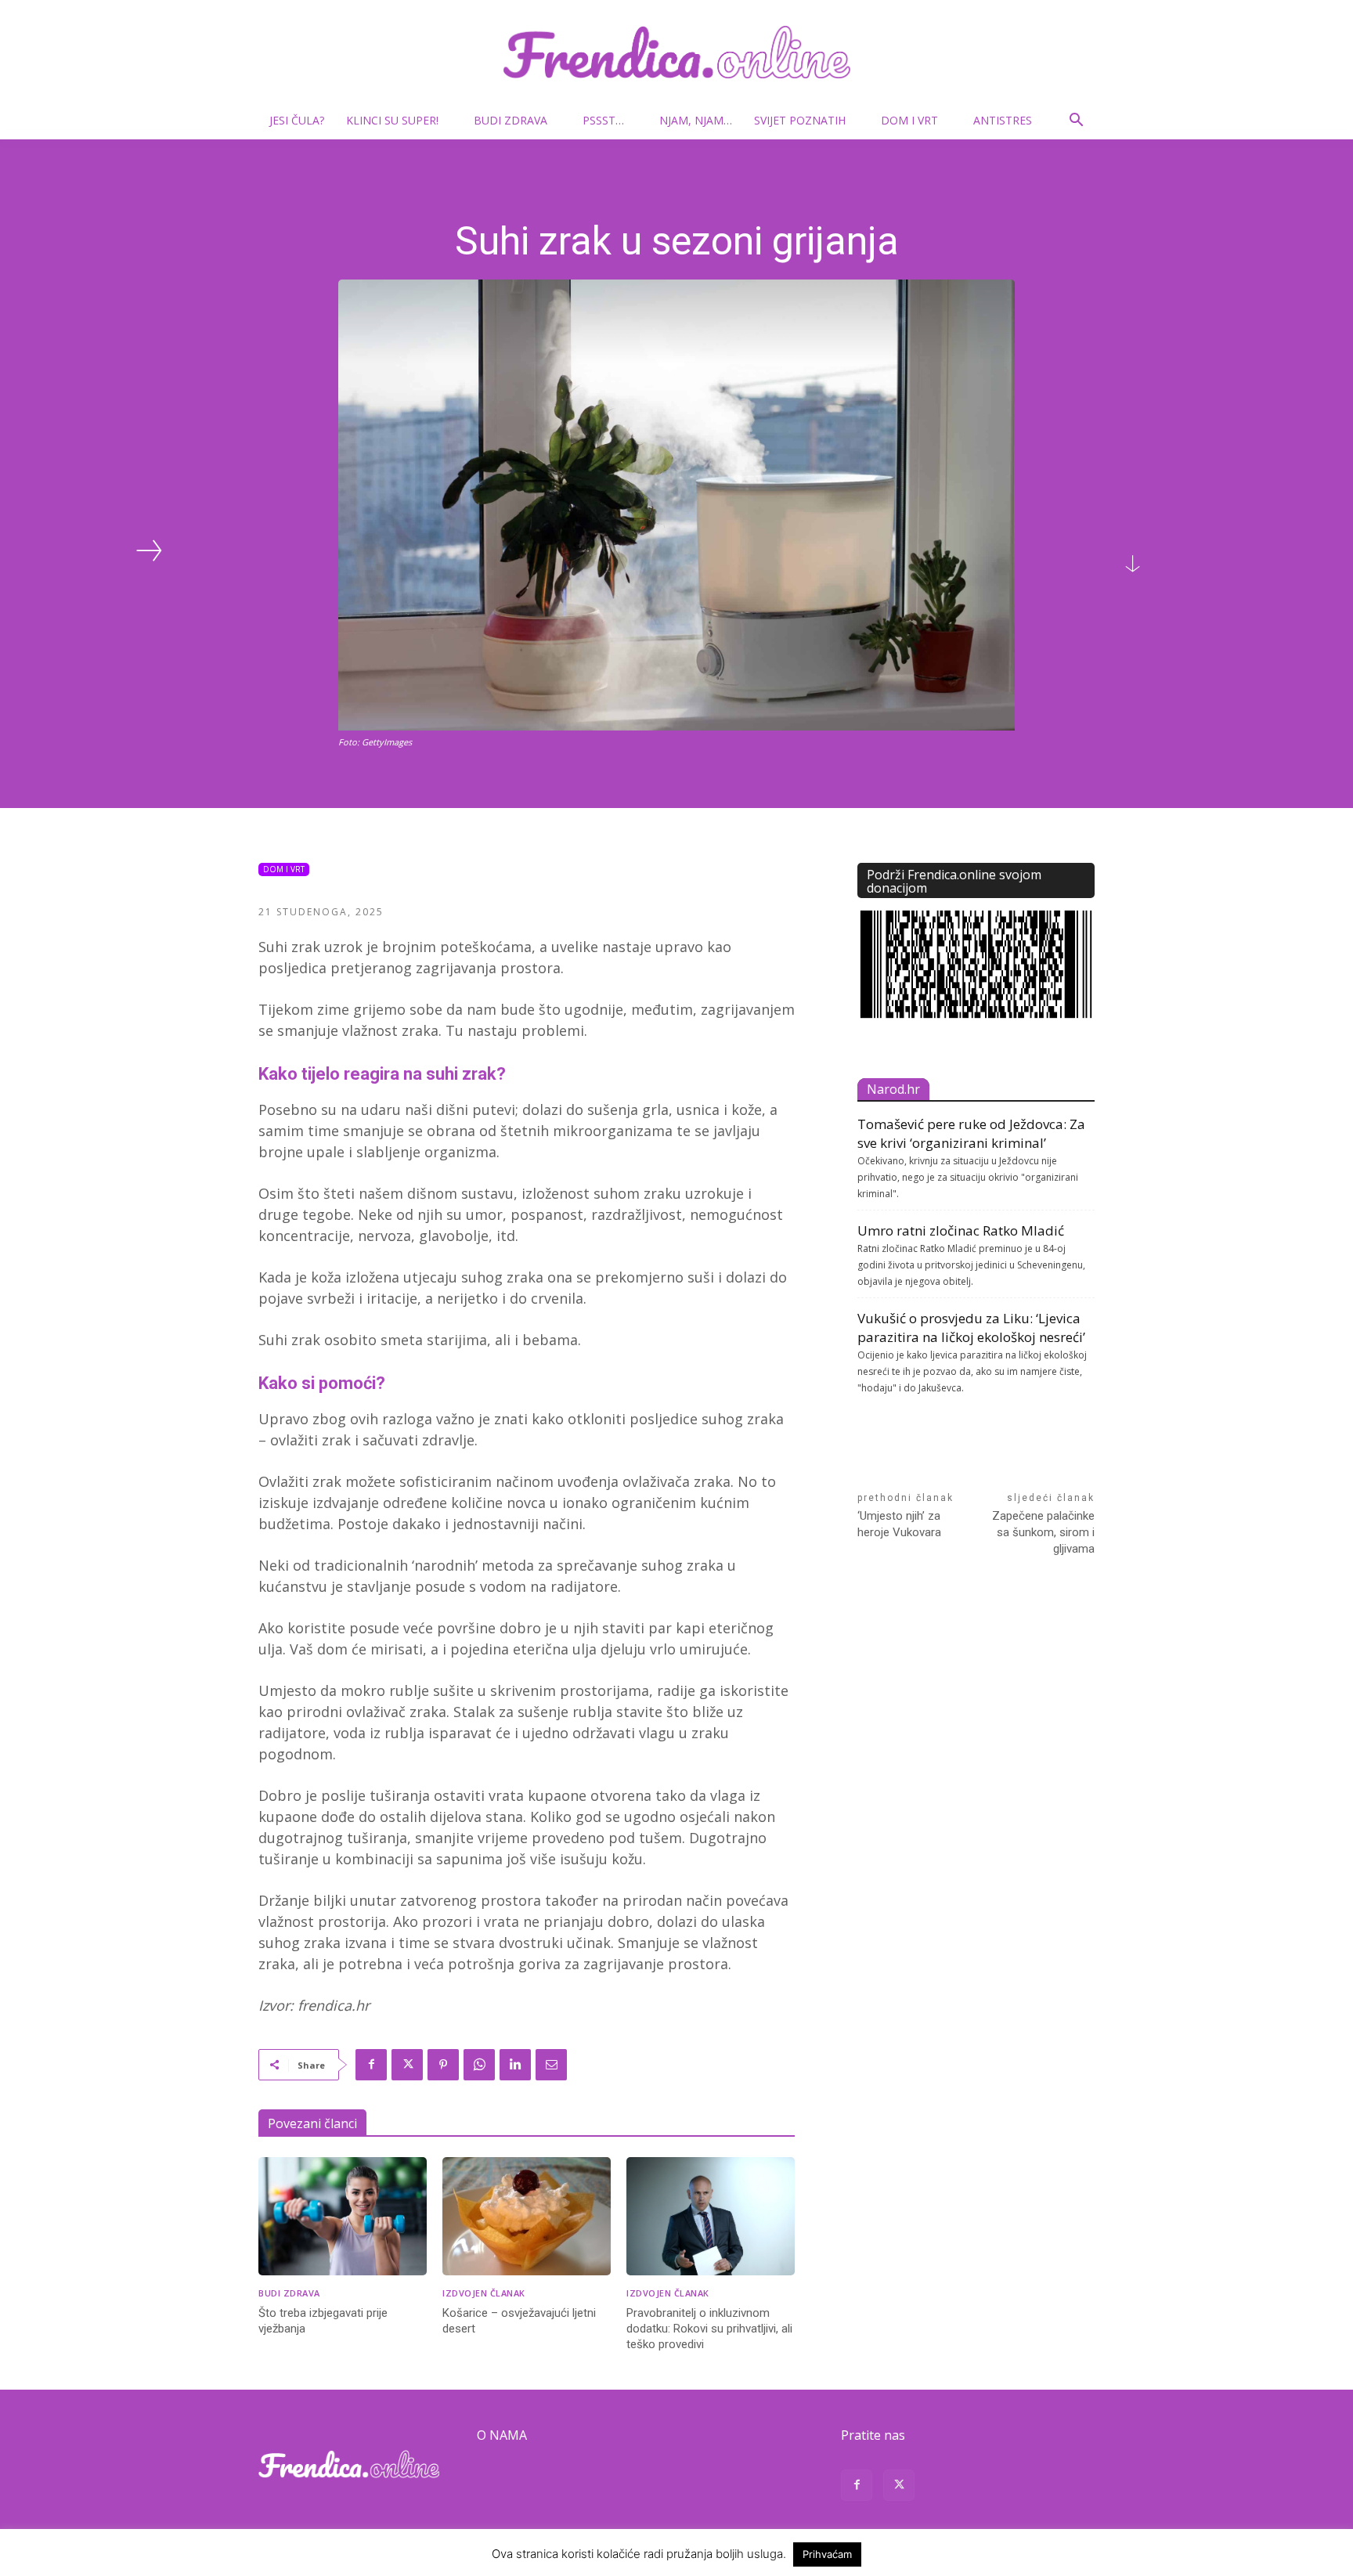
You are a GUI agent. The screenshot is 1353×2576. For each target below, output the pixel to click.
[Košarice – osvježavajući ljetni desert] (527, 2216)
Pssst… (603, 120)
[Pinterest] (443, 2065)
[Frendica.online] (676, 52)
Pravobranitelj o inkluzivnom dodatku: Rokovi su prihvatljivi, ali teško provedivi (709, 2329)
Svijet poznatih (800, 120)
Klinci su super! (392, 120)
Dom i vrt (909, 120)
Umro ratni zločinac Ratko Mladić (961, 1230)
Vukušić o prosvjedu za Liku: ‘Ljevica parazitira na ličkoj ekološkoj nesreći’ (971, 1328)
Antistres (1003, 120)
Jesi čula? (297, 120)
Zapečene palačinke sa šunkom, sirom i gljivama (1043, 1532)
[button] (1076, 122)
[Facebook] (371, 2065)
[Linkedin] (515, 2065)
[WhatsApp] (479, 2065)
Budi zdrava (511, 120)
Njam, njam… (696, 120)
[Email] (551, 2065)
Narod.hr (893, 1089)
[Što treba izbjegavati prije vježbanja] (343, 2216)
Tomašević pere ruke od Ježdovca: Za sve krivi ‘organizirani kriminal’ (971, 1133)
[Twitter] (407, 2065)
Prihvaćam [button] (827, 2554)
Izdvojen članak (484, 2293)
